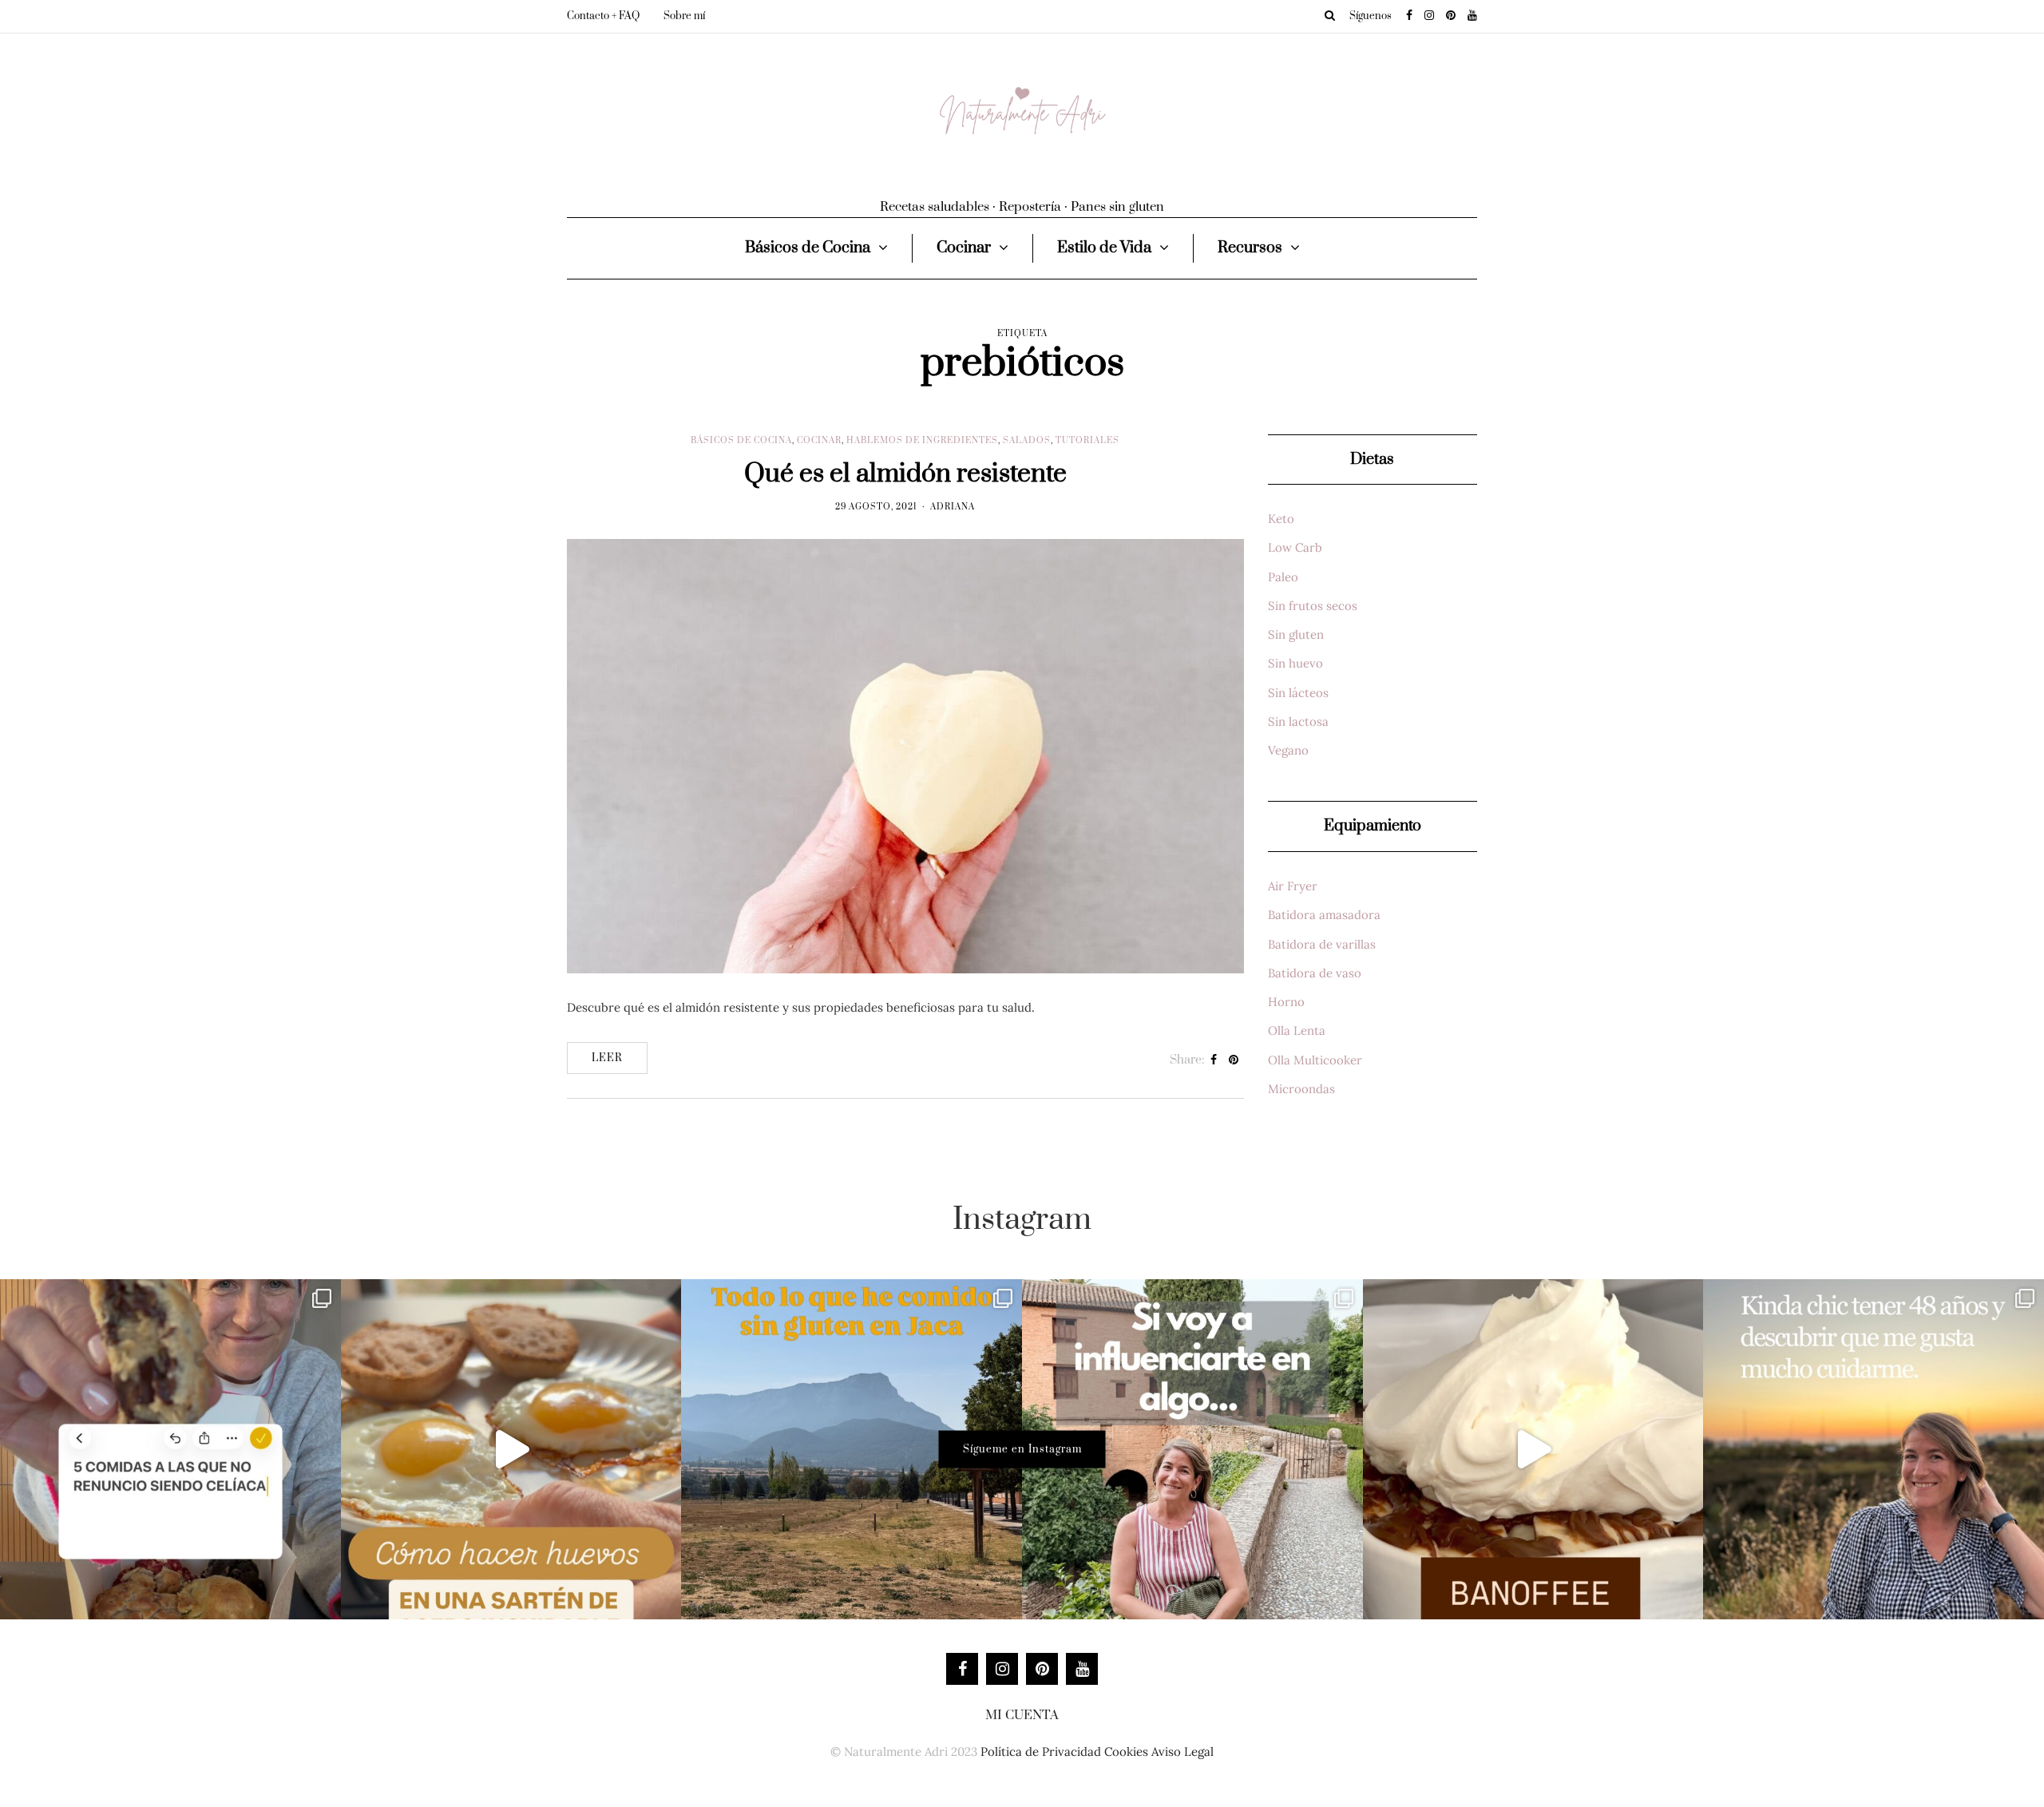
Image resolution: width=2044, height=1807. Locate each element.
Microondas (1301, 1089)
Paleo (1283, 577)
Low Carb (1295, 547)
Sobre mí (684, 16)
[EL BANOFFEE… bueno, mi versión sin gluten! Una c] (1533, 1450)
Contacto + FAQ (603, 16)
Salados (1027, 441)
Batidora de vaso (1315, 973)
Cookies (1126, 1752)
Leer (607, 1058)
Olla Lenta (1297, 1030)
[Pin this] (1234, 1060)
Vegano (1288, 750)
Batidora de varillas (1322, 944)
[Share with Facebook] (1214, 1060)
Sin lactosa (1298, 721)
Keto (1281, 519)
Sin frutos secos (1313, 606)
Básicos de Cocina (808, 248)
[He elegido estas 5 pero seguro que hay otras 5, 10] (170, 1450)
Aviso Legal (1182, 1752)
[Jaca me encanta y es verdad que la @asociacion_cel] (852, 1450)
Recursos (1250, 248)
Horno (1286, 1002)
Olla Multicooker (1315, 1060)
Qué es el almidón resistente (905, 474)
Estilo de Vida (1104, 248)
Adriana (953, 507)
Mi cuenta (1022, 1715)
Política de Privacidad (1041, 1752)
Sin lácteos (1298, 693)
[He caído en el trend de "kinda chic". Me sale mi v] (1874, 1450)
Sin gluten (1296, 634)
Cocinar (964, 248)
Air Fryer (1293, 886)
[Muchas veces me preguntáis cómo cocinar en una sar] (511, 1450)
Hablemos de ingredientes (922, 441)
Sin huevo (1295, 663)
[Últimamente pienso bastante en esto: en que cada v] (1192, 1450)
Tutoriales (1087, 441)
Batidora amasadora (1324, 915)
